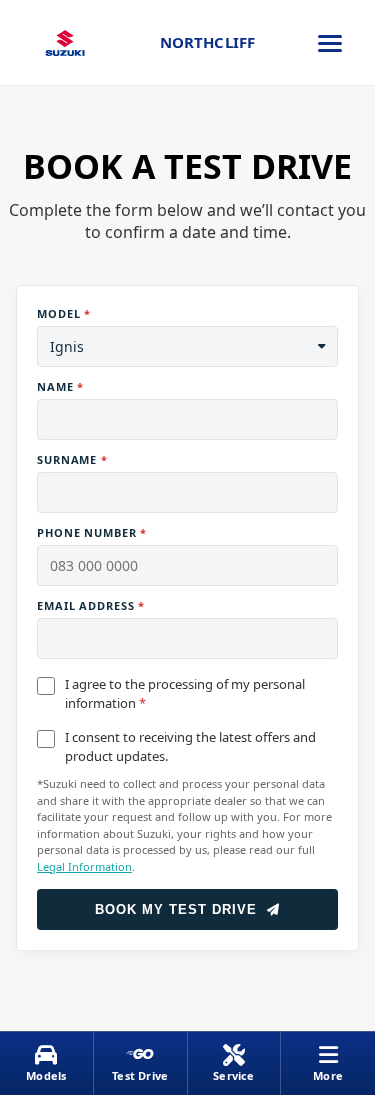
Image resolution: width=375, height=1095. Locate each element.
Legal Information (84, 866)
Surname (72, 459)
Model (64, 313)
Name (60, 386)
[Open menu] (330, 43)
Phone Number (92, 532)
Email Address (91, 605)
